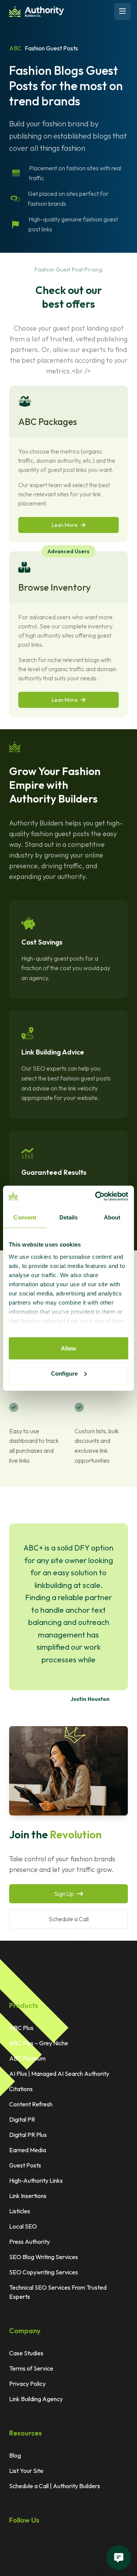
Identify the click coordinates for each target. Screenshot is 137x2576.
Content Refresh (31, 2104)
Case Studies (26, 2353)
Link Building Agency (36, 2399)
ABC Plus (21, 2028)
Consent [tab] (25, 1217)
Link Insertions (28, 2196)
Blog (15, 2455)
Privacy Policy (27, 2384)
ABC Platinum (27, 2058)
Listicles (20, 2211)
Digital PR (22, 2119)
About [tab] (112, 1217)
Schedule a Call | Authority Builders (55, 2486)
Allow (68, 1348)
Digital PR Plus (28, 2135)
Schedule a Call (69, 1919)
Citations (21, 2089)
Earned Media (28, 2150)
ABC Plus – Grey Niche (39, 2043)
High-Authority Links (36, 2180)
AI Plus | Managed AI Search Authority (59, 2074)
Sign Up (64, 1894)
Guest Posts (25, 2165)
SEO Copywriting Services (44, 2272)
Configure (64, 1373)
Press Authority (29, 2242)
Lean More (65, 525)
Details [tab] (69, 1217)
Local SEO (23, 2226)
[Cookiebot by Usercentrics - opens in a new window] (97, 1196)
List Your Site (26, 2471)
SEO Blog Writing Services (44, 2257)
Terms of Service (31, 2368)
